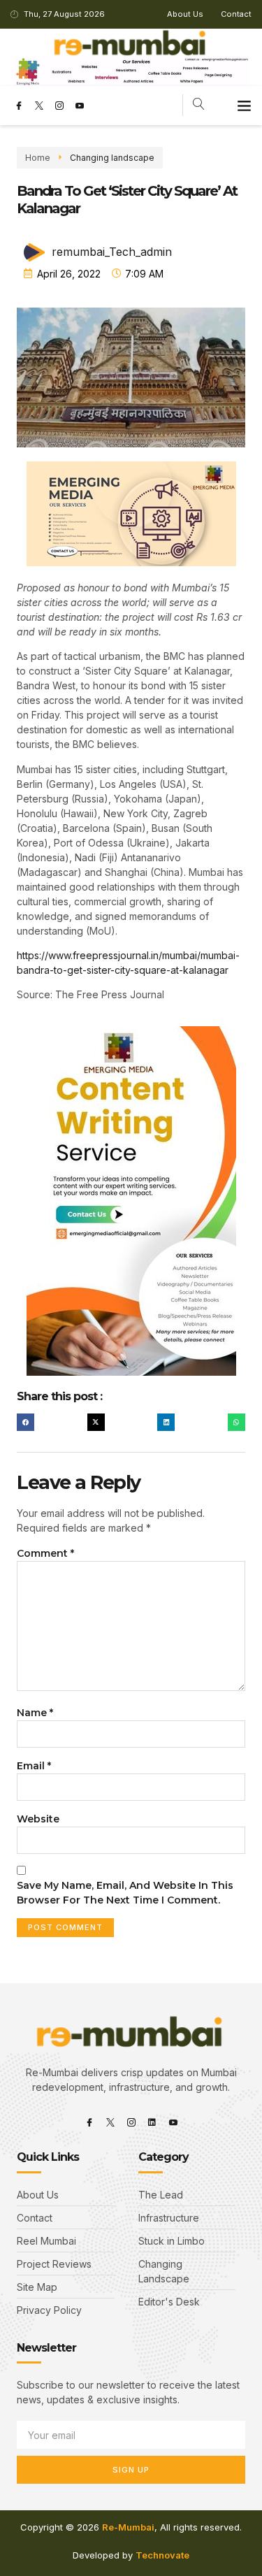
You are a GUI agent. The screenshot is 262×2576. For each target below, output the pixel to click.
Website (38, 1819)
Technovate (162, 2555)
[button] (245, 106)
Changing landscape (112, 158)
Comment (45, 1553)
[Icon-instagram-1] (59, 106)
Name (35, 1713)
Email (34, 1766)
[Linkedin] (152, 2122)
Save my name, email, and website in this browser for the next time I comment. (125, 1893)
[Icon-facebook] (19, 106)
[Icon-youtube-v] (80, 106)
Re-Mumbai (128, 2527)
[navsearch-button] (199, 105)
